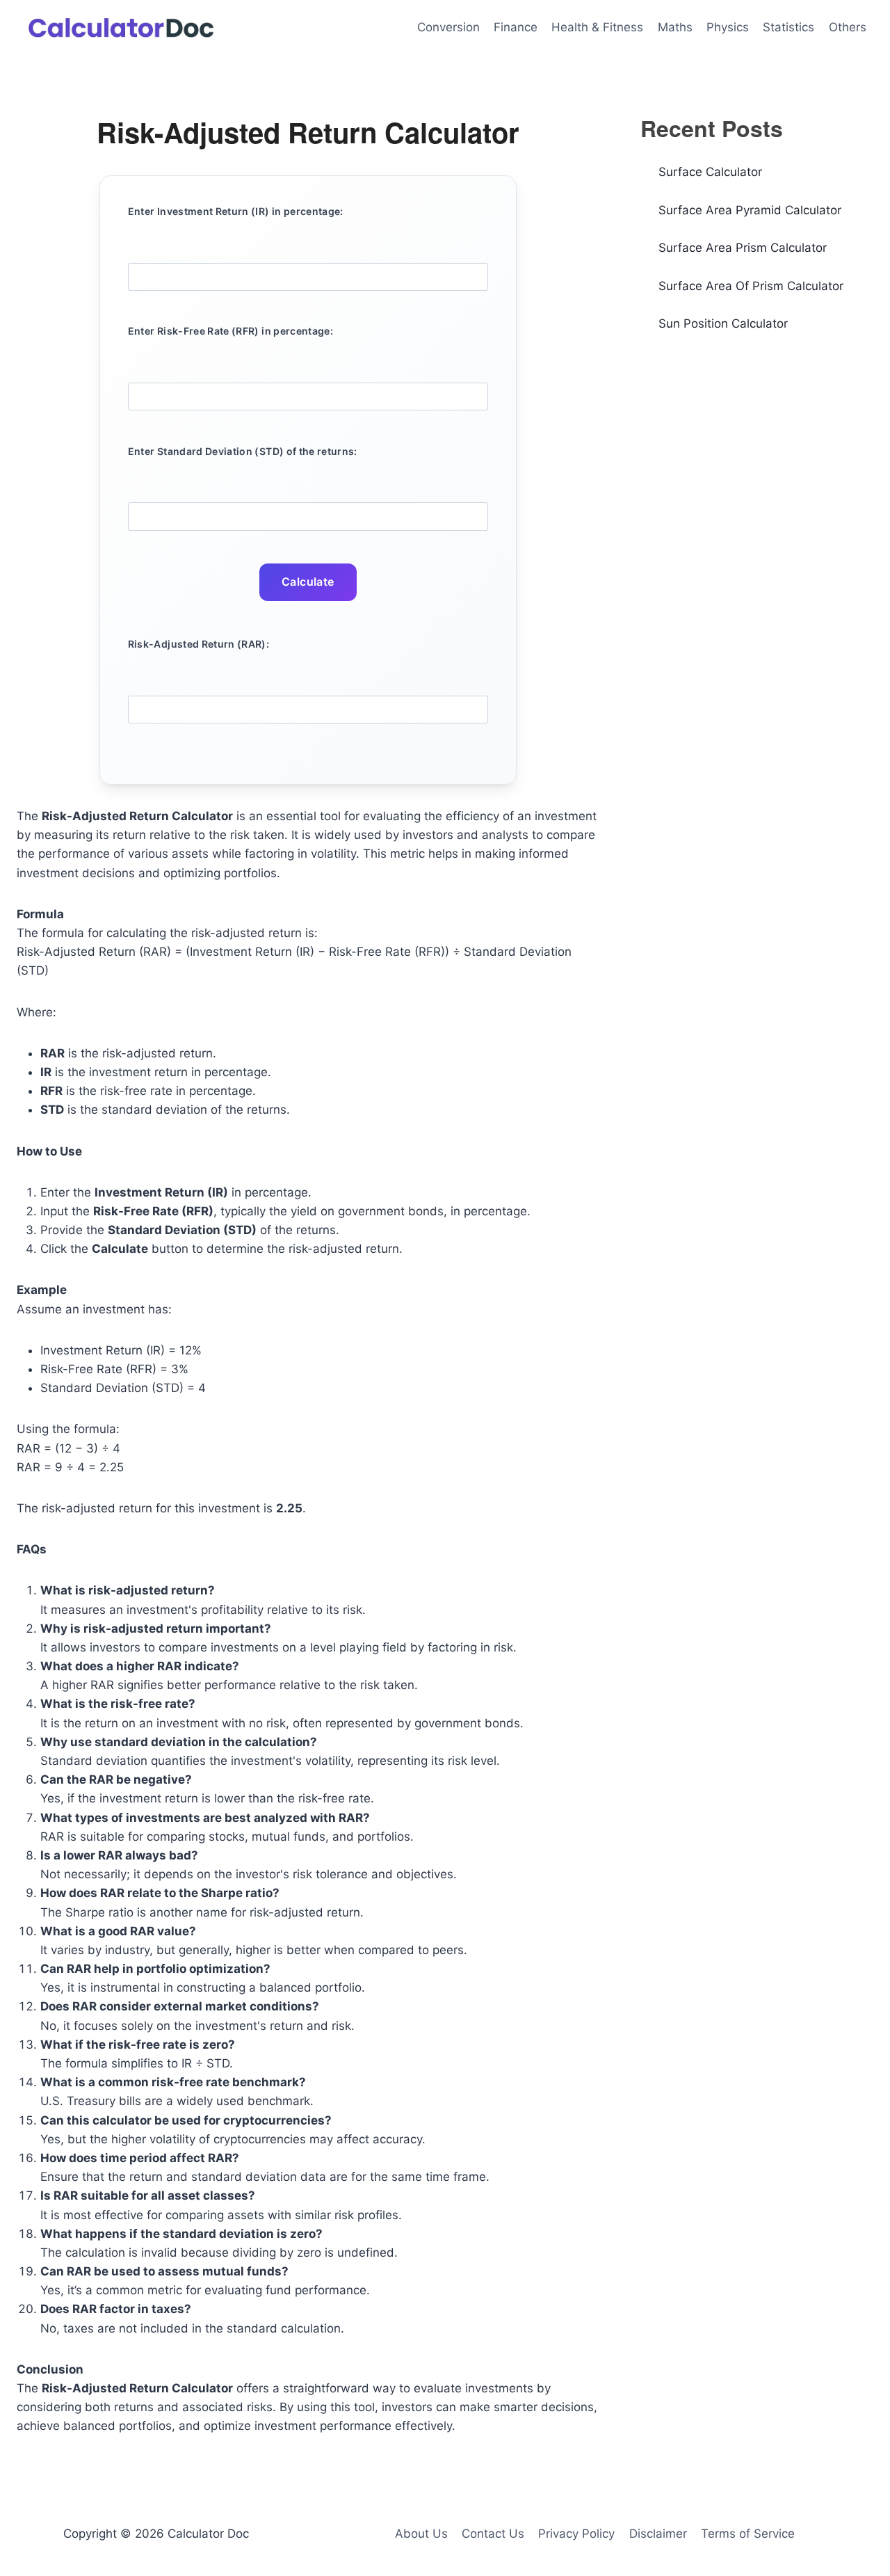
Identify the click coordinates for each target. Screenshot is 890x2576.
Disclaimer (658, 2534)
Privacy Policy (576, 2534)
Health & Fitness (597, 27)
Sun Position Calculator (723, 323)
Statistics (788, 27)
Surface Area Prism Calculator (743, 248)
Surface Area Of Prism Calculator (751, 286)
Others (848, 27)
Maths (675, 27)
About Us (421, 2534)
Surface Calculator (710, 172)
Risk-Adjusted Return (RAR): (199, 644)
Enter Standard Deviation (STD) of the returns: (243, 451)
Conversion (448, 27)
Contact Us (493, 2534)
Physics (728, 27)
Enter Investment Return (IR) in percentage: (236, 211)
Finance (516, 27)
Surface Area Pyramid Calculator (750, 210)
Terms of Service (748, 2534)
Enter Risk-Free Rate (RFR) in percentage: (230, 331)
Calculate (308, 582)
